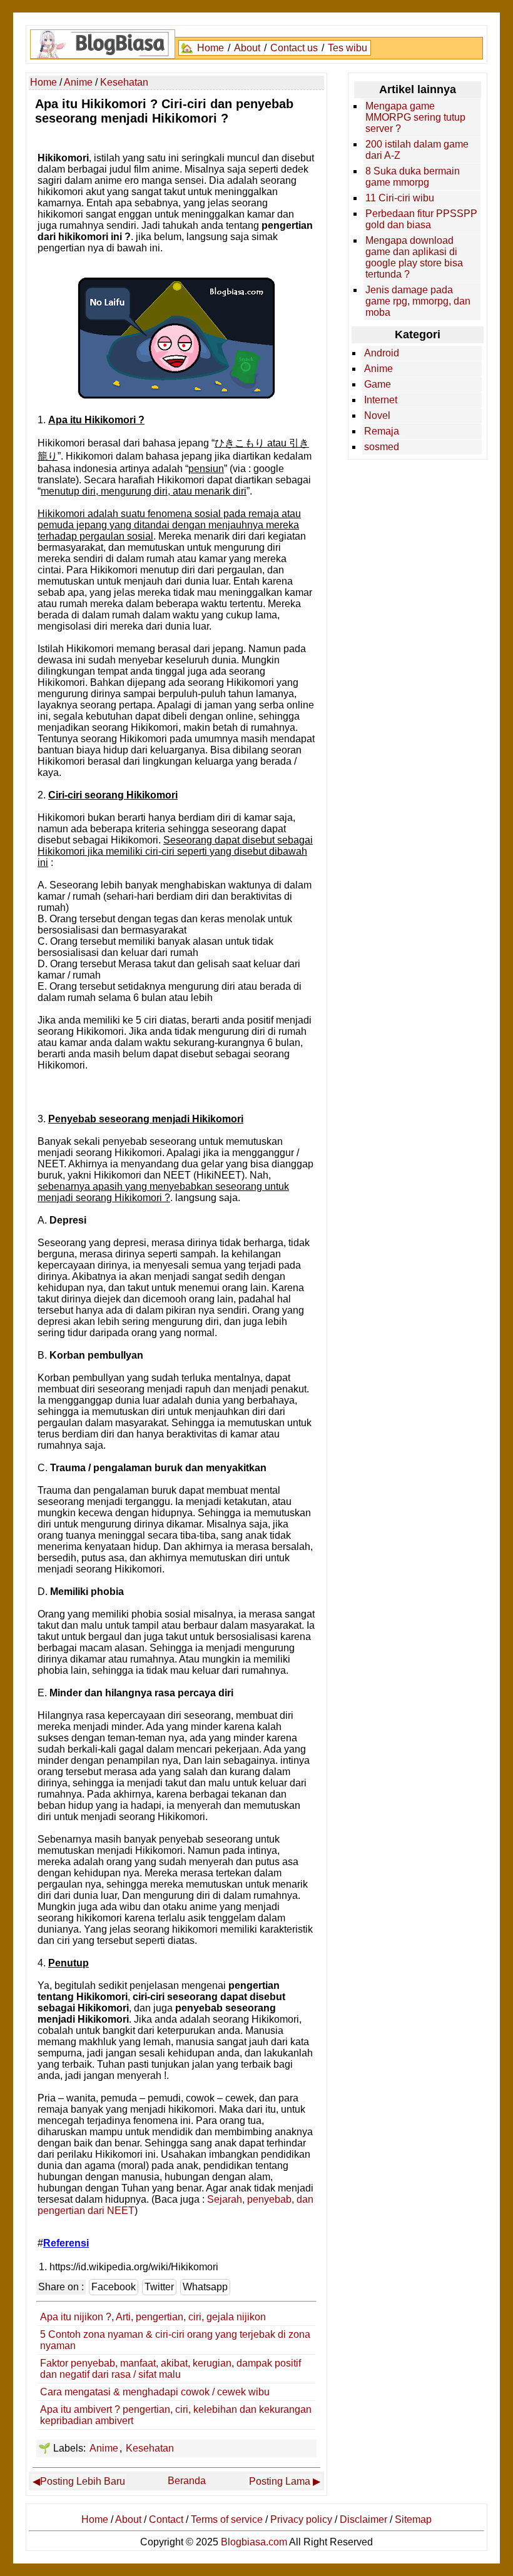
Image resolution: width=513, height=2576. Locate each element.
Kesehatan (150, 2448)
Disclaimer (363, 2519)
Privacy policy (301, 2519)
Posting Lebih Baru (83, 2481)
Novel (377, 415)
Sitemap (413, 2519)
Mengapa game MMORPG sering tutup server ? (415, 117)
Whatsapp (205, 2287)
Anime (104, 2448)
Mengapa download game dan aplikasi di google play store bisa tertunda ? (414, 257)
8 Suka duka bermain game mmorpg (413, 177)
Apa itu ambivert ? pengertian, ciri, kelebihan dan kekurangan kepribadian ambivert (176, 2415)
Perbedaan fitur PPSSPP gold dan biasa (421, 219)
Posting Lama (280, 2481)
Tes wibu (348, 48)
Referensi (66, 2243)
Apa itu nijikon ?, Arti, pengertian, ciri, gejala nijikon (153, 2317)
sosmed (382, 447)
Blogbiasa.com (254, 2542)
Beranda (187, 2481)
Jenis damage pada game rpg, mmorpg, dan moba (418, 301)
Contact (166, 2519)
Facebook (114, 2287)
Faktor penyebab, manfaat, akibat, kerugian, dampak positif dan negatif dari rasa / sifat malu (170, 2369)
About (247, 48)
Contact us (294, 48)
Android (382, 353)
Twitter (159, 2287)
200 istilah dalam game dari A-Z (417, 150)
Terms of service (227, 2519)
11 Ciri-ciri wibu (400, 198)
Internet (381, 400)
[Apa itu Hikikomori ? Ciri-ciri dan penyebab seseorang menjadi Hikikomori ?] (176, 396)
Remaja (382, 431)
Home (211, 48)
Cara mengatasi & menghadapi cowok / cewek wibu (155, 2392)
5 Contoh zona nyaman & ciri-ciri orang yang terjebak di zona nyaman (175, 2340)
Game (378, 384)
